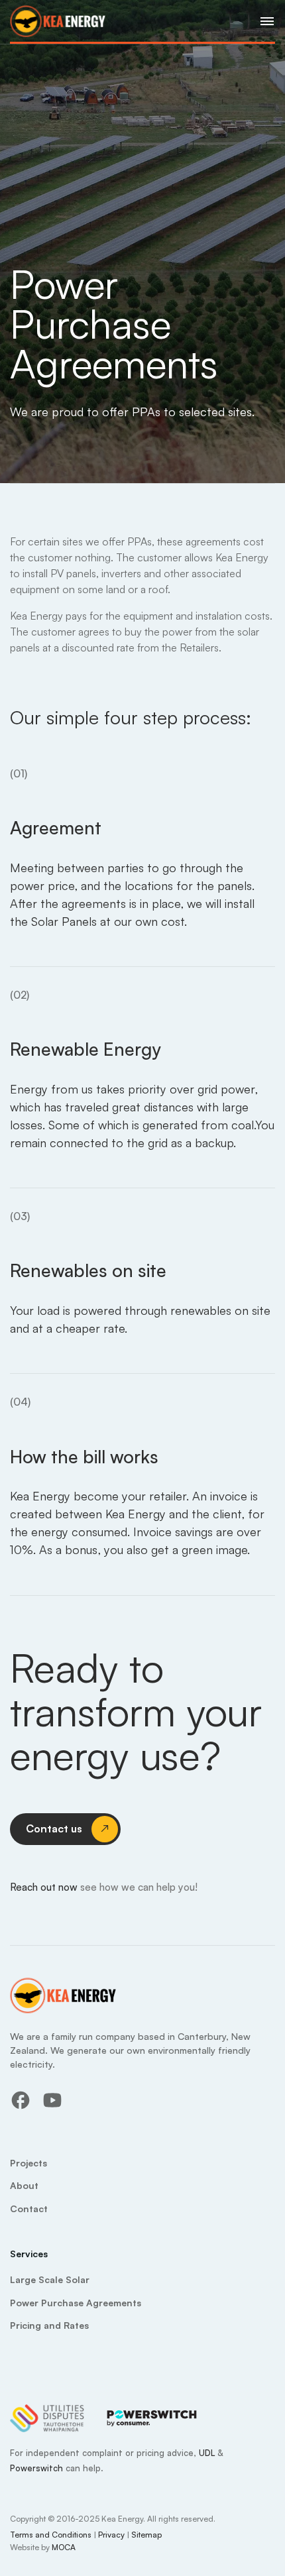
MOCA (64, 2547)
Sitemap (146, 2535)
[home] (58, 21)
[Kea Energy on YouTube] (52, 2100)
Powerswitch (36, 2468)
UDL (207, 2453)
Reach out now (45, 1887)
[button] (263, 21)
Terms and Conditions (51, 2535)
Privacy (111, 2535)
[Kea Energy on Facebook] (21, 2100)
